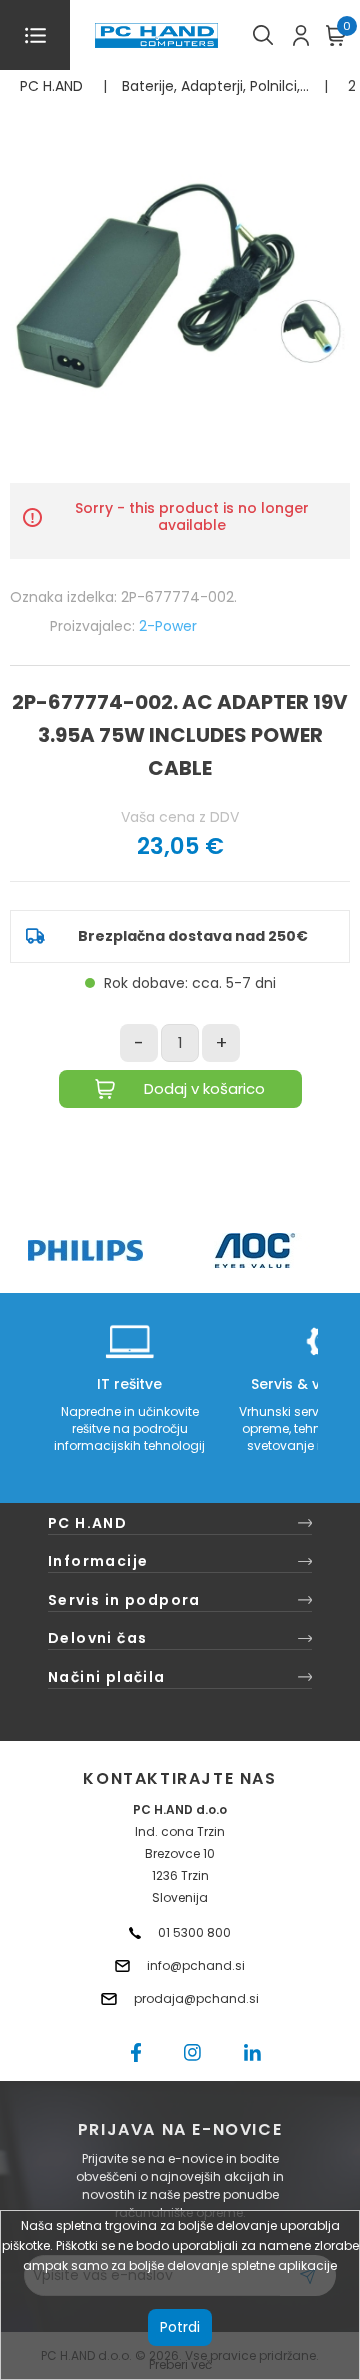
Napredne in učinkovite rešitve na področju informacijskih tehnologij (129, 1428)
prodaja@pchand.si (196, 1998)
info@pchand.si (196, 1965)
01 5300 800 (194, 1932)
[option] (85, 1250)
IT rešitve (129, 1384)
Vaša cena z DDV (180, 817)
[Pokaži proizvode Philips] (85, 1250)
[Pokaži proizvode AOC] (255, 1250)
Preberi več (180, 2364)
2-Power (168, 626)
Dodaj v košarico (204, 1088)
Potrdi (180, 2327)
